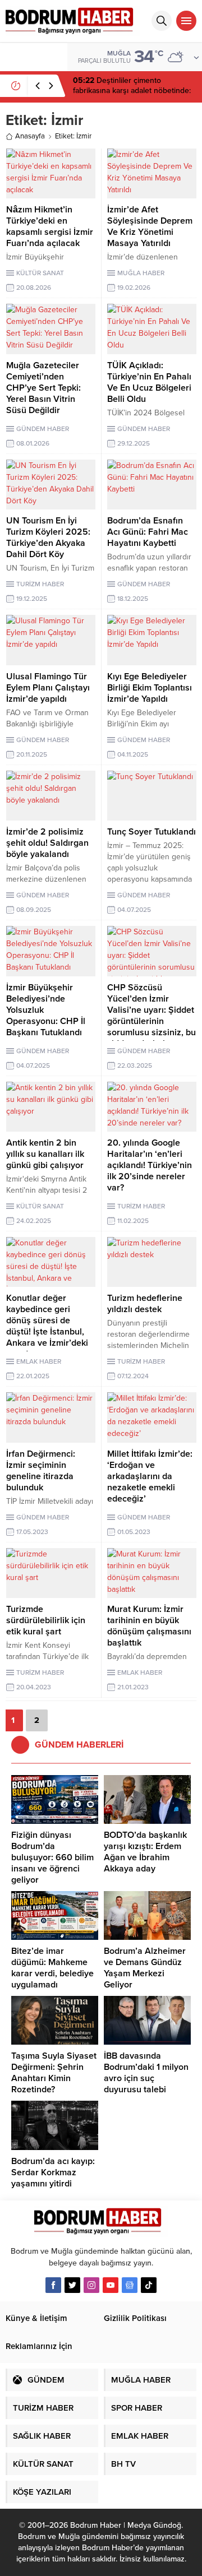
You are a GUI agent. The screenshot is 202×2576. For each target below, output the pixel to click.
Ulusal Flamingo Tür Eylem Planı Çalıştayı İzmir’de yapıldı (48, 688)
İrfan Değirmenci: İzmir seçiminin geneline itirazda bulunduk (41, 1471)
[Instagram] (91, 2285)
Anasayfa (30, 136)
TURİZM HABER (40, 584)
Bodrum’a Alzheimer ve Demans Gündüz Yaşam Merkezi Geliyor (145, 1968)
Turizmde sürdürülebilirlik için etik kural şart (46, 1620)
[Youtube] (111, 2285)
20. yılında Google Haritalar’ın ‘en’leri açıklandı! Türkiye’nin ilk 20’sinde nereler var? (150, 1165)
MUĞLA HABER (141, 273)
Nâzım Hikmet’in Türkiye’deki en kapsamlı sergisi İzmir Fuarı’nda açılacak (50, 226)
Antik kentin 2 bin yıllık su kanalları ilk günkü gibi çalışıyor (45, 1154)
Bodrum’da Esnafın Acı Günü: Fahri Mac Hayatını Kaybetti (148, 532)
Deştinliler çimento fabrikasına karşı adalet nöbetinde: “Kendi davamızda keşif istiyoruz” (132, 91)
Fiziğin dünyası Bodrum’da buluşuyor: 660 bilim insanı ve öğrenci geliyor (52, 1857)
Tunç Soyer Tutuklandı (151, 832)
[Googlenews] (130, 2285)
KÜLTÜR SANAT (40, 273)
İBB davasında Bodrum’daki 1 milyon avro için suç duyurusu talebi (146, 2073)
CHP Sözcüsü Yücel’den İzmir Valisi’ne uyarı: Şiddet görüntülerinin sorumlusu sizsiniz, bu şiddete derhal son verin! (151, 1021)
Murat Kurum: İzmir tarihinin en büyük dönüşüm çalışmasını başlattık (149, 1626)
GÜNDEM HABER (43, 429)
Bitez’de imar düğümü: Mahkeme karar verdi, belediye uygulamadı (52, 1968)
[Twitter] (72, 2285)
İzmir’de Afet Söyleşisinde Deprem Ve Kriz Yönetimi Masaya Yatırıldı (150, 226)
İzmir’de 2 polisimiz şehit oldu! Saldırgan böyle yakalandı (47, 843)
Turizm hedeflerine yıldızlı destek (145, 1304)
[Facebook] (53, 2285)
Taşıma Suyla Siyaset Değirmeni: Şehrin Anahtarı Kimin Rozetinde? (54, 2073)
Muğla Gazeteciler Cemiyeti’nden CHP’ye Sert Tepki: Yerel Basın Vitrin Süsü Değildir (43, 388)
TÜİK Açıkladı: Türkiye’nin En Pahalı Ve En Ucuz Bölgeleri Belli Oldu (149, 382)
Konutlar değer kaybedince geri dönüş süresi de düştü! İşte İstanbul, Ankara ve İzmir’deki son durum (47, 1326)
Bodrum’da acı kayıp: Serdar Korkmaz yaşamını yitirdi (53, 2172)
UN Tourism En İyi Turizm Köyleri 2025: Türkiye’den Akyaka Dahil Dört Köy (48, 538)
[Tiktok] (149, 2285)
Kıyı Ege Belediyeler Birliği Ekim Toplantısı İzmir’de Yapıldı (150, 688)
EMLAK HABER (39, 1361)
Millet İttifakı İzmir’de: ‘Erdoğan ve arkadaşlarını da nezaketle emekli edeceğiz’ (150, 1476)
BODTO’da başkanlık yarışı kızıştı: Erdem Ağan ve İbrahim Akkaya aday (145, 1852)
